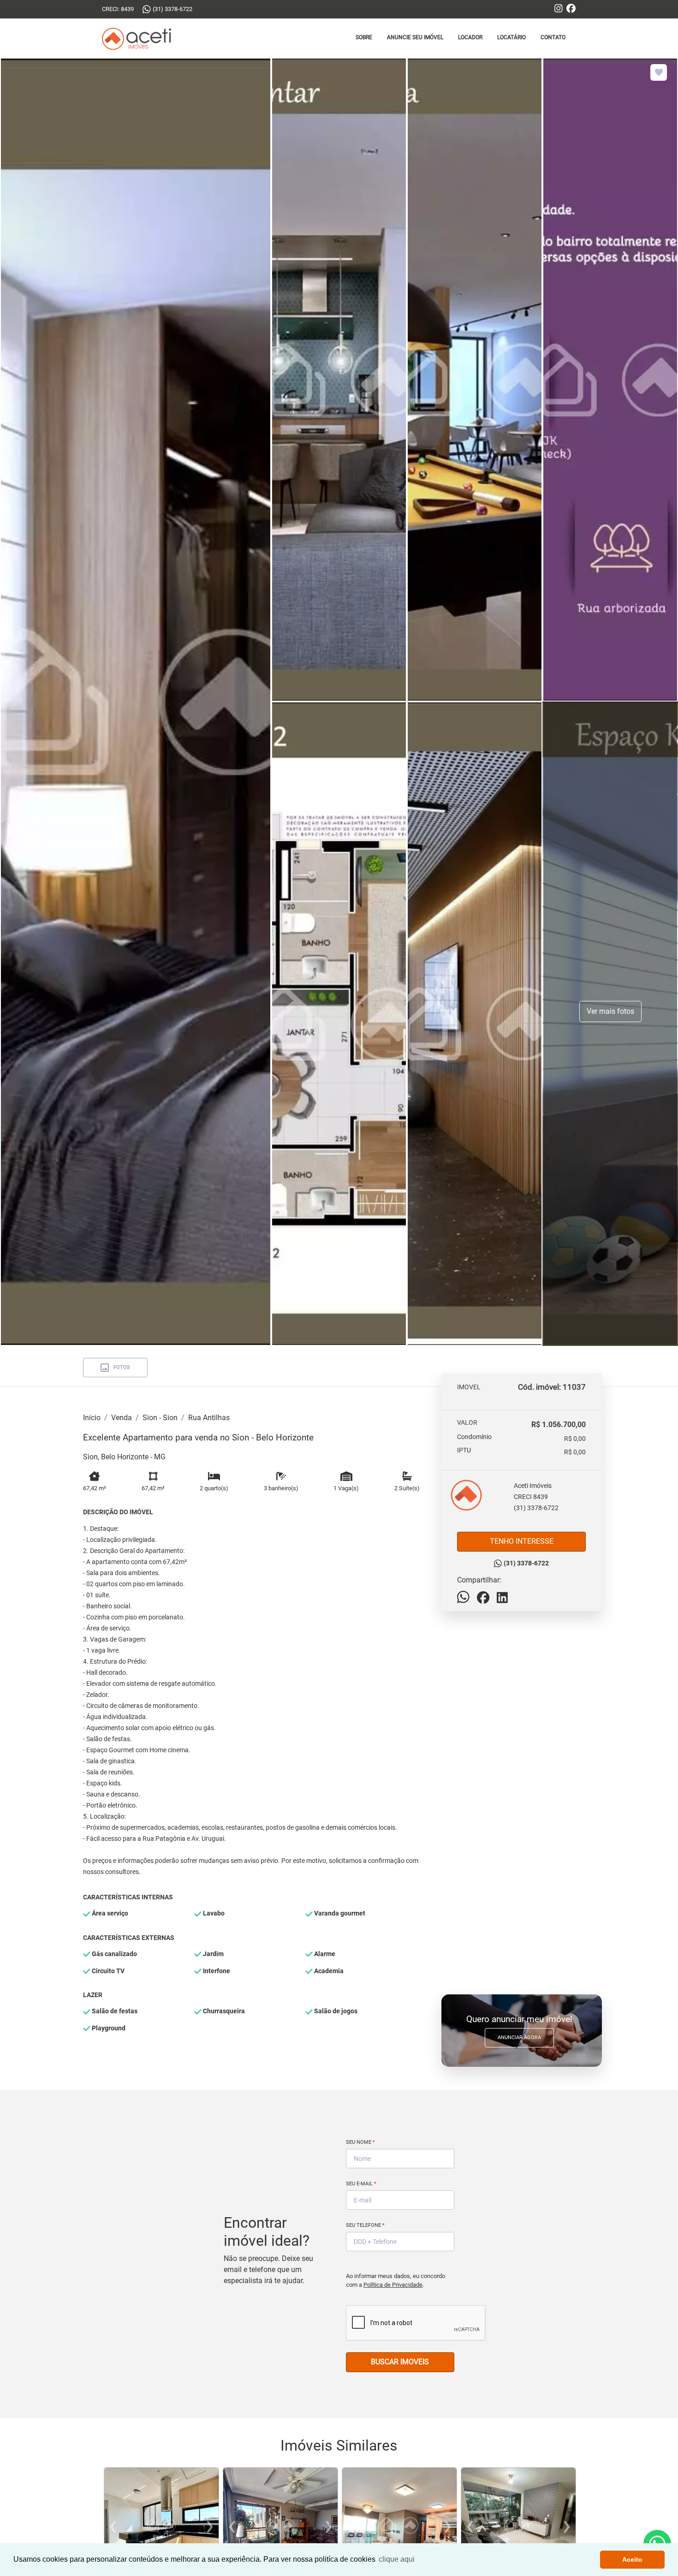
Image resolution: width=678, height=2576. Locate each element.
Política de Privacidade (393, 2285)
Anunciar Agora (519, 2038)
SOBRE (364, 37)
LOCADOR (470, 37)
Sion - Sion (160, 1418)
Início (92, 1418)
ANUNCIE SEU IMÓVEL (415, 37)
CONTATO (553, 37)
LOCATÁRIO (511, 37)
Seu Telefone (365, 2225)
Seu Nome (360, 2142)
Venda (122, 1418)
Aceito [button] (632, 2559)
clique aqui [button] (397, 2559)
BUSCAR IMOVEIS (400, 2362)
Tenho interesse (522, 1541)
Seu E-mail (361, 2184)
